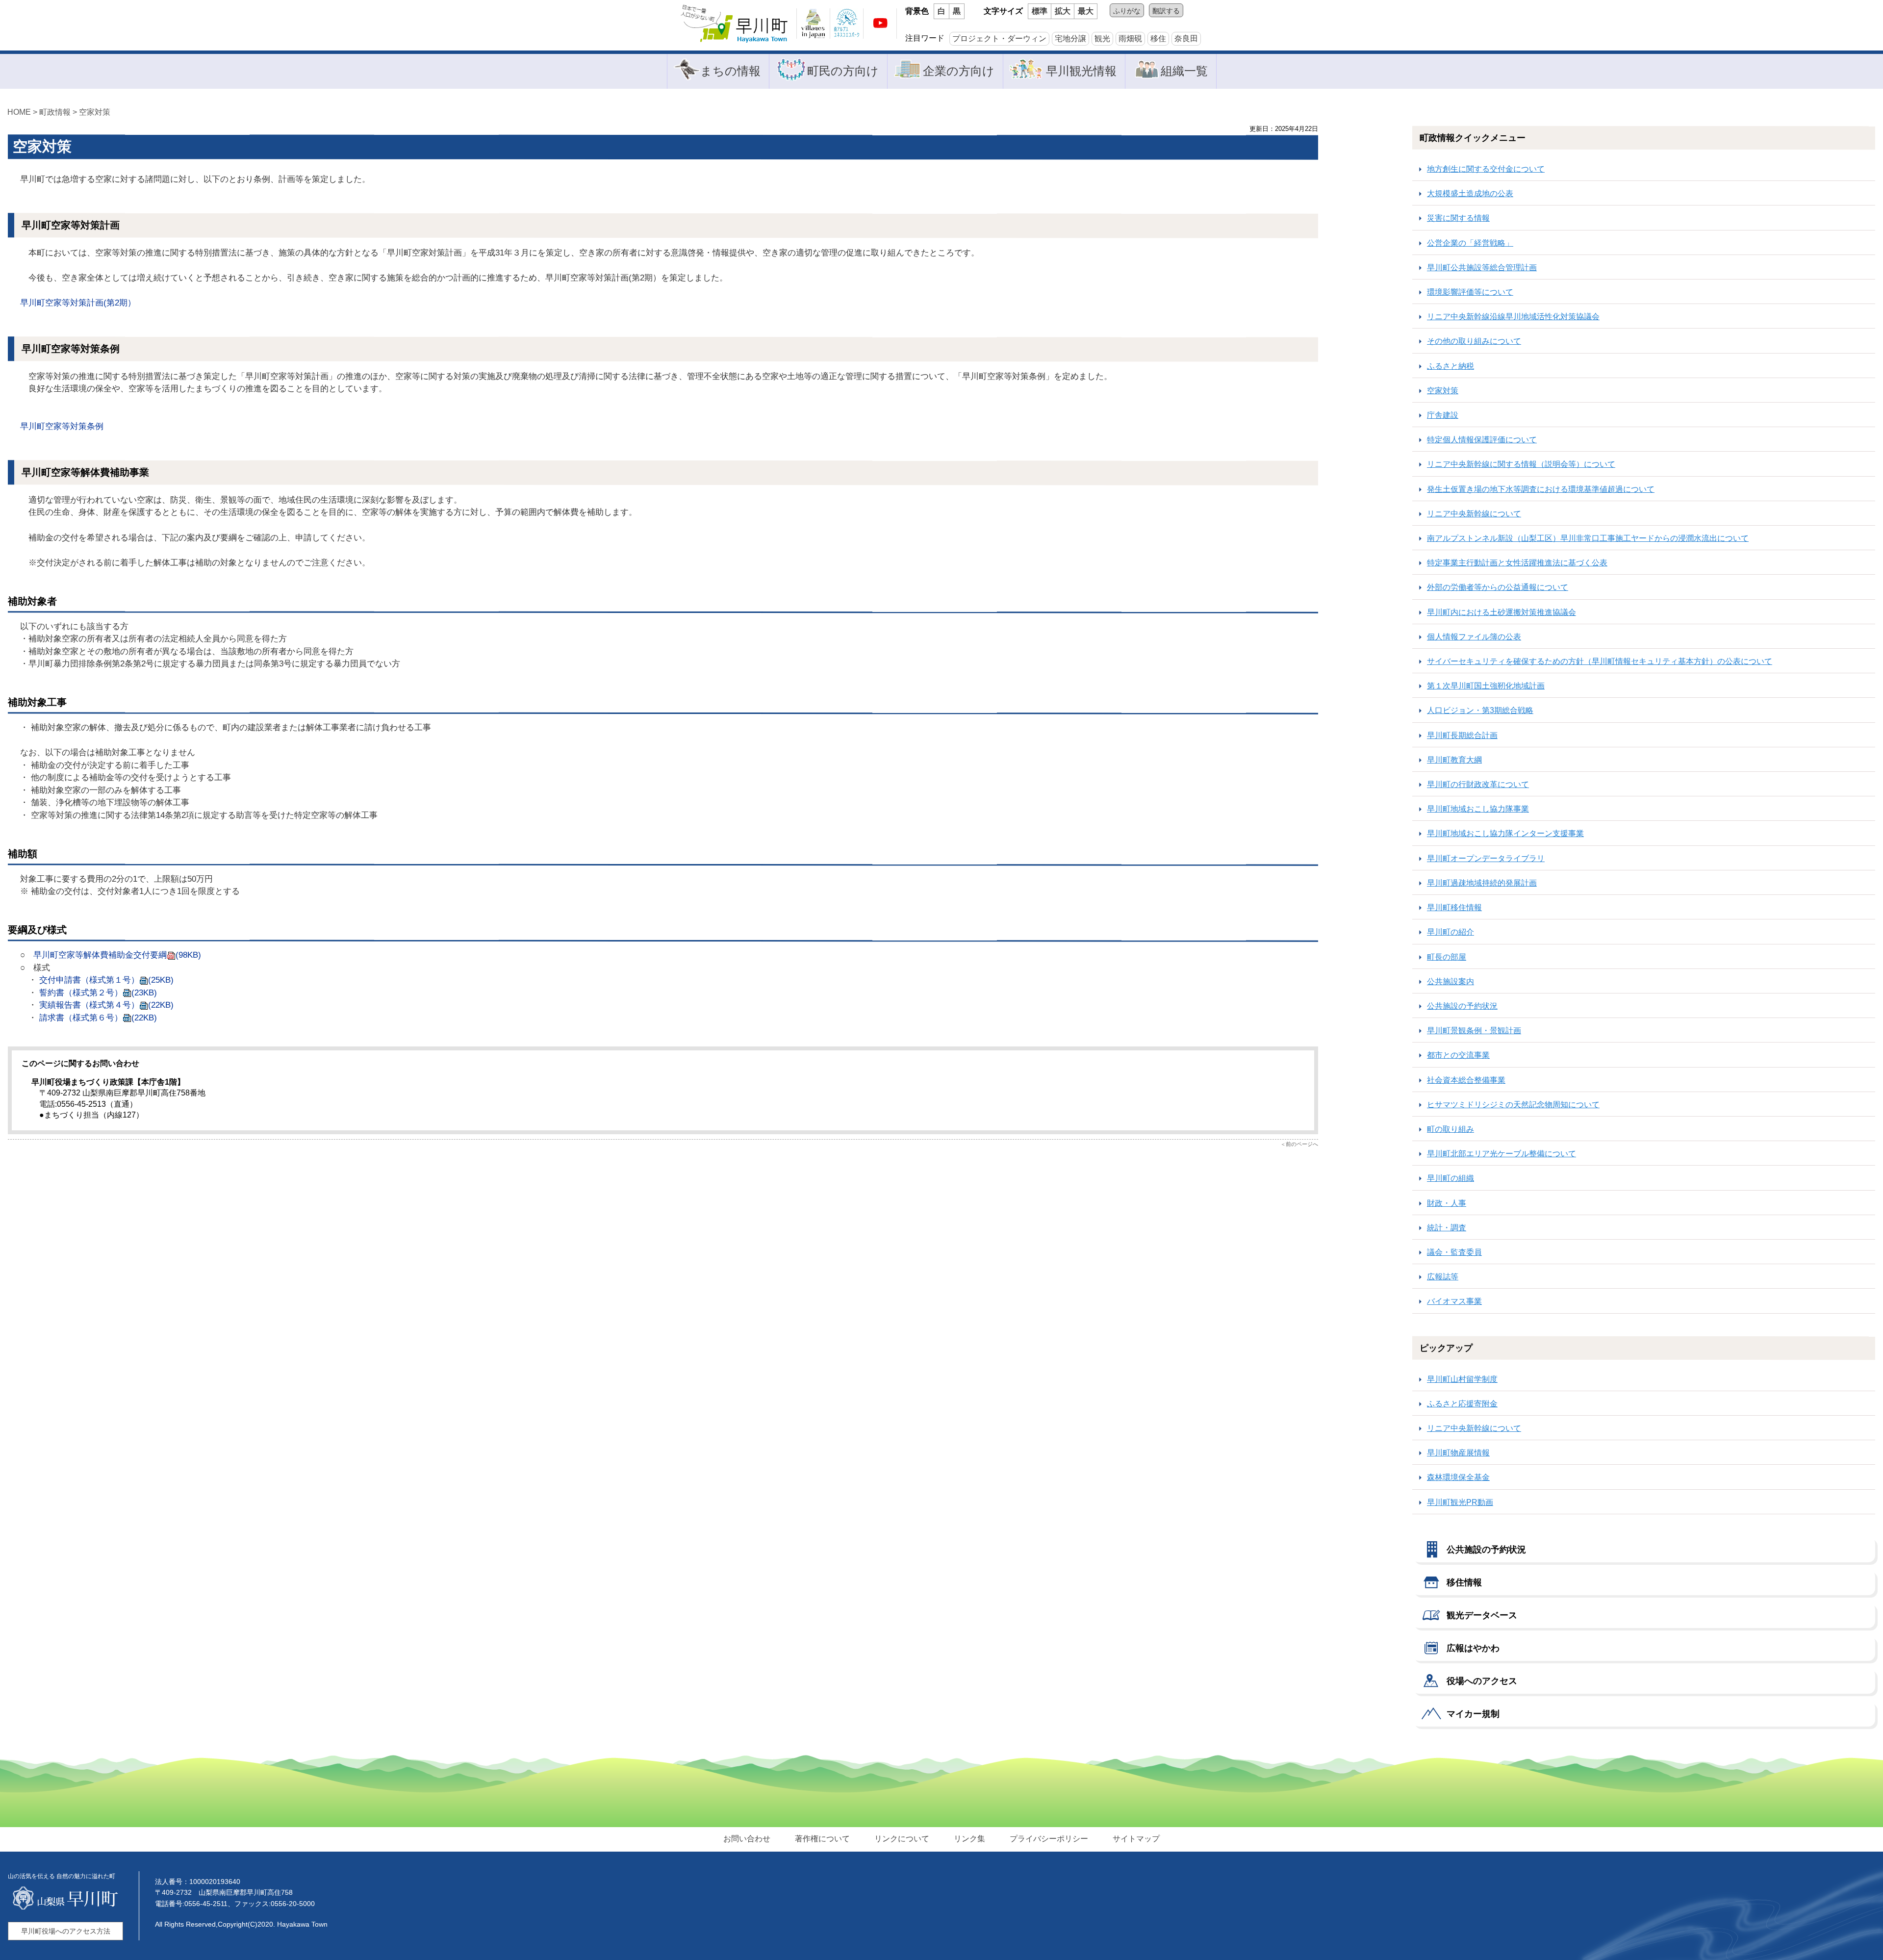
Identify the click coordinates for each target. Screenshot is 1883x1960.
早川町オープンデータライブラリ (1486, 858)
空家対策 (1443, 391)
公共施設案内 (1450, 981)
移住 (1158, 38)
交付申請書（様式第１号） (106, 980)
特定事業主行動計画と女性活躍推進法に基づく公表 (1517, 563)
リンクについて (902, 1839)
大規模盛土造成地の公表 (1470, 193)
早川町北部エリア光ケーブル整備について (1501, 1154)
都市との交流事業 (1458, 1055)
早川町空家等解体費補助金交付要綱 (117, 955)
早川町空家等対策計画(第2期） (78, 303)
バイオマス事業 (1454, 1301)
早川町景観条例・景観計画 (1474, 1031)
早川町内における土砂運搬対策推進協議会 (1501, 612)
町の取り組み (1450, 1129)
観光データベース (1482, 1615)
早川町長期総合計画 (1462, 735)
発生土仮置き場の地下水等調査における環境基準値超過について (1541, 489)
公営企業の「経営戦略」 (1470, 243)
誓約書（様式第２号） (98, 993)
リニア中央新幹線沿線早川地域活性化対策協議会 (1513, 317)
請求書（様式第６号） (98, 1018)
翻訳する (1166, 11)
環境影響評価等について (1470, 292)
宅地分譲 (1070, 38)
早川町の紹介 (1450, 932)
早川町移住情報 (1454, 907)
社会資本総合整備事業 (1466, 1080)
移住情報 (1464, 1582)
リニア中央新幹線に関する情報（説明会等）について (1521, 464)
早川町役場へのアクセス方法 (66, 1931)
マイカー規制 (1473, 1714)
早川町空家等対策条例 (62, 426)
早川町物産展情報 (1458, 1453)
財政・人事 (1447, 1203)
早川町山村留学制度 (1462, 1379)
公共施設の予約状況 (1462, 1006)
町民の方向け (843, 71)
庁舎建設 (1443, 415)
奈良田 (1186, 38)
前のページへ (1302, 1144)
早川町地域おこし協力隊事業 (1478, 809)
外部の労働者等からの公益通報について (1498, 587)
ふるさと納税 (1450, 366)
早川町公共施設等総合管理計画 (1482, 267)
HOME (19, 112)
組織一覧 (1184, 71)
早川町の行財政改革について (1478, 784)
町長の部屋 (1447, 957)
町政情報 (55, 112)
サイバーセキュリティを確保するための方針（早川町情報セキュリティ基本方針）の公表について (1600, 661)
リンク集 (969, 1839)
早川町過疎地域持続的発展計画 (1482, 883)
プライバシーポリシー (1049, 1839)
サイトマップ (1136, 1839)
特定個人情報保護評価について (1482, 440)
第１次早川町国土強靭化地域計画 (1486, 686)
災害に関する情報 (1458, 218)
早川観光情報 (1081, 71)
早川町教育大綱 (1454, 760)
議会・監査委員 (1454, 1252)
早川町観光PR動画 (1460, 1502)
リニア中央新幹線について (1474, 514)
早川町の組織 (1450, 1178)
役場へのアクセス (1482, 1681)
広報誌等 (1443, 1277)
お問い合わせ (747, 1839)
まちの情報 (730, 71)
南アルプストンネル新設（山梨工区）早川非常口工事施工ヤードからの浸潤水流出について (1588, 538)
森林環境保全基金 (1458, 1477)
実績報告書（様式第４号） (105, 1005)
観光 (1102, 38)
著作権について (822, 1839)
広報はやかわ (1473, 1648)
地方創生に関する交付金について (1486, 169)
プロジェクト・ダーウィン (999, 38)
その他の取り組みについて (1474, 341)
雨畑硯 (1130, 38)
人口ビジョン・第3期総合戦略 (1480, 710)
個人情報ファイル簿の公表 (1474, 637)
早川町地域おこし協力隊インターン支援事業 (1505, 833)
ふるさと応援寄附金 (1462, 1404)
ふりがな (1127, 11)
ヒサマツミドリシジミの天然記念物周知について (1513, 1105)
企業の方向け (959, 71)
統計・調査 (1447, 1228)
